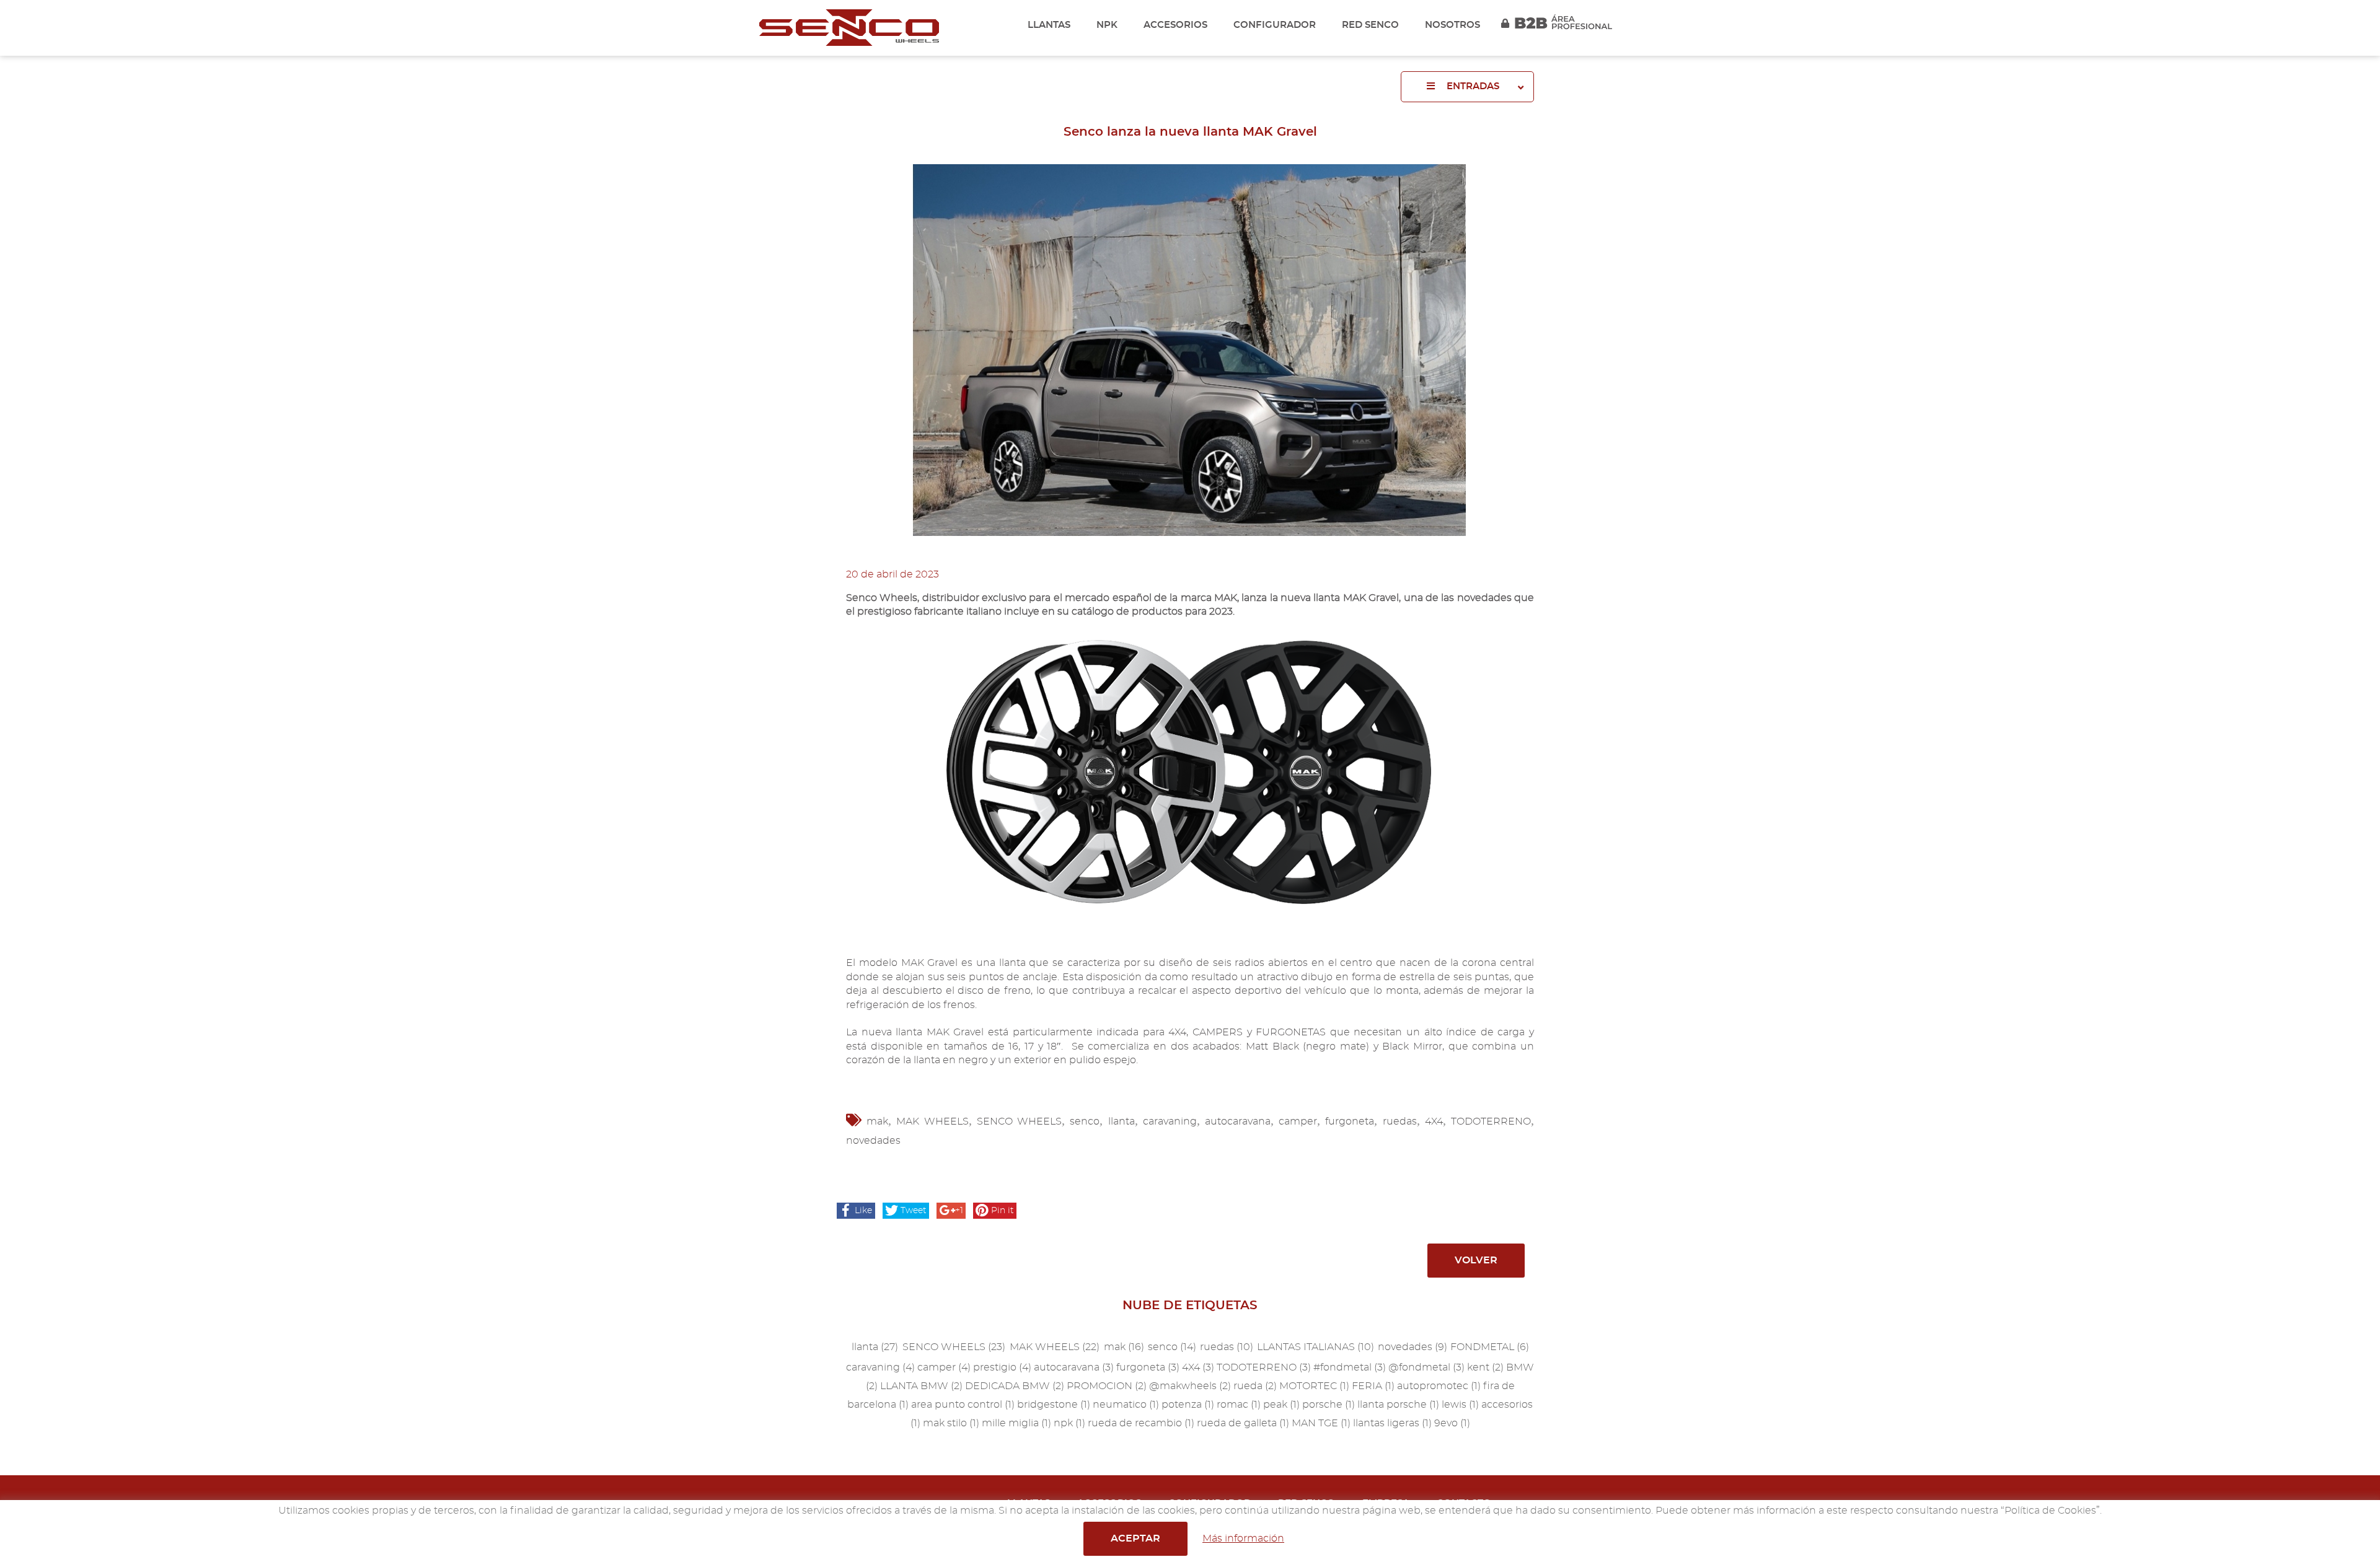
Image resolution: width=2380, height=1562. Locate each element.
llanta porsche (1398, 1405)
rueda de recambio (1141, 1423)
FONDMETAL (1490, 1347)
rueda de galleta (1243, 1423)
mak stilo (951, 1423)
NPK (1107, 25)
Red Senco (1370, 25)
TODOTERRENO (1491, 1121)
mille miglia (1016, 1423)
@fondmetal (1426, 1367)
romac (1239, 1405)
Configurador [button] (1275, 25)
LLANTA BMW (921, 1386)
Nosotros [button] (1452, 25)
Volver (1476, 1260)
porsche (1329, 1405)
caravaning (1170, 1121)
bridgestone (1054, 1405)
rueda (1255, 1386)
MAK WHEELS (932, 1121)
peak (1281, 1405)
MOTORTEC (1314, 1386)
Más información (1243, 1538)
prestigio (1002, 1367)
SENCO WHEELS (1019, 1121)
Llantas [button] (1049, 25)
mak (877, 1121)
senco (1085, 1121)
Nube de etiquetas (1190, 1305)
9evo (1452, 1423)
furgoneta (1350, 1121)
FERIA (1373, 1386)
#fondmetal (1350, 1367)
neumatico (1126, 1405)
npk (1069, 1423)
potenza (1188, 1405)
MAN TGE (1321, 1423)
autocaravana (1238, 1121)
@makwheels (1190, 1386)
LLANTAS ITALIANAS (1316, 1347)
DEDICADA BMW (1015, 1386)
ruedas (1400, 1121)
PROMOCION (1107, 1386)
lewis (1460, 1405)
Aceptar (1135, 1538)
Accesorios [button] (1175, 25)
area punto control (963, 1405)
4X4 (1434, 1121)
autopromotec (1439, 1386)
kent (1485, 1367)
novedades (873, 1141)
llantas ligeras (1392, 1423)
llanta (1122, 1121)
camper (1298, 1121)
